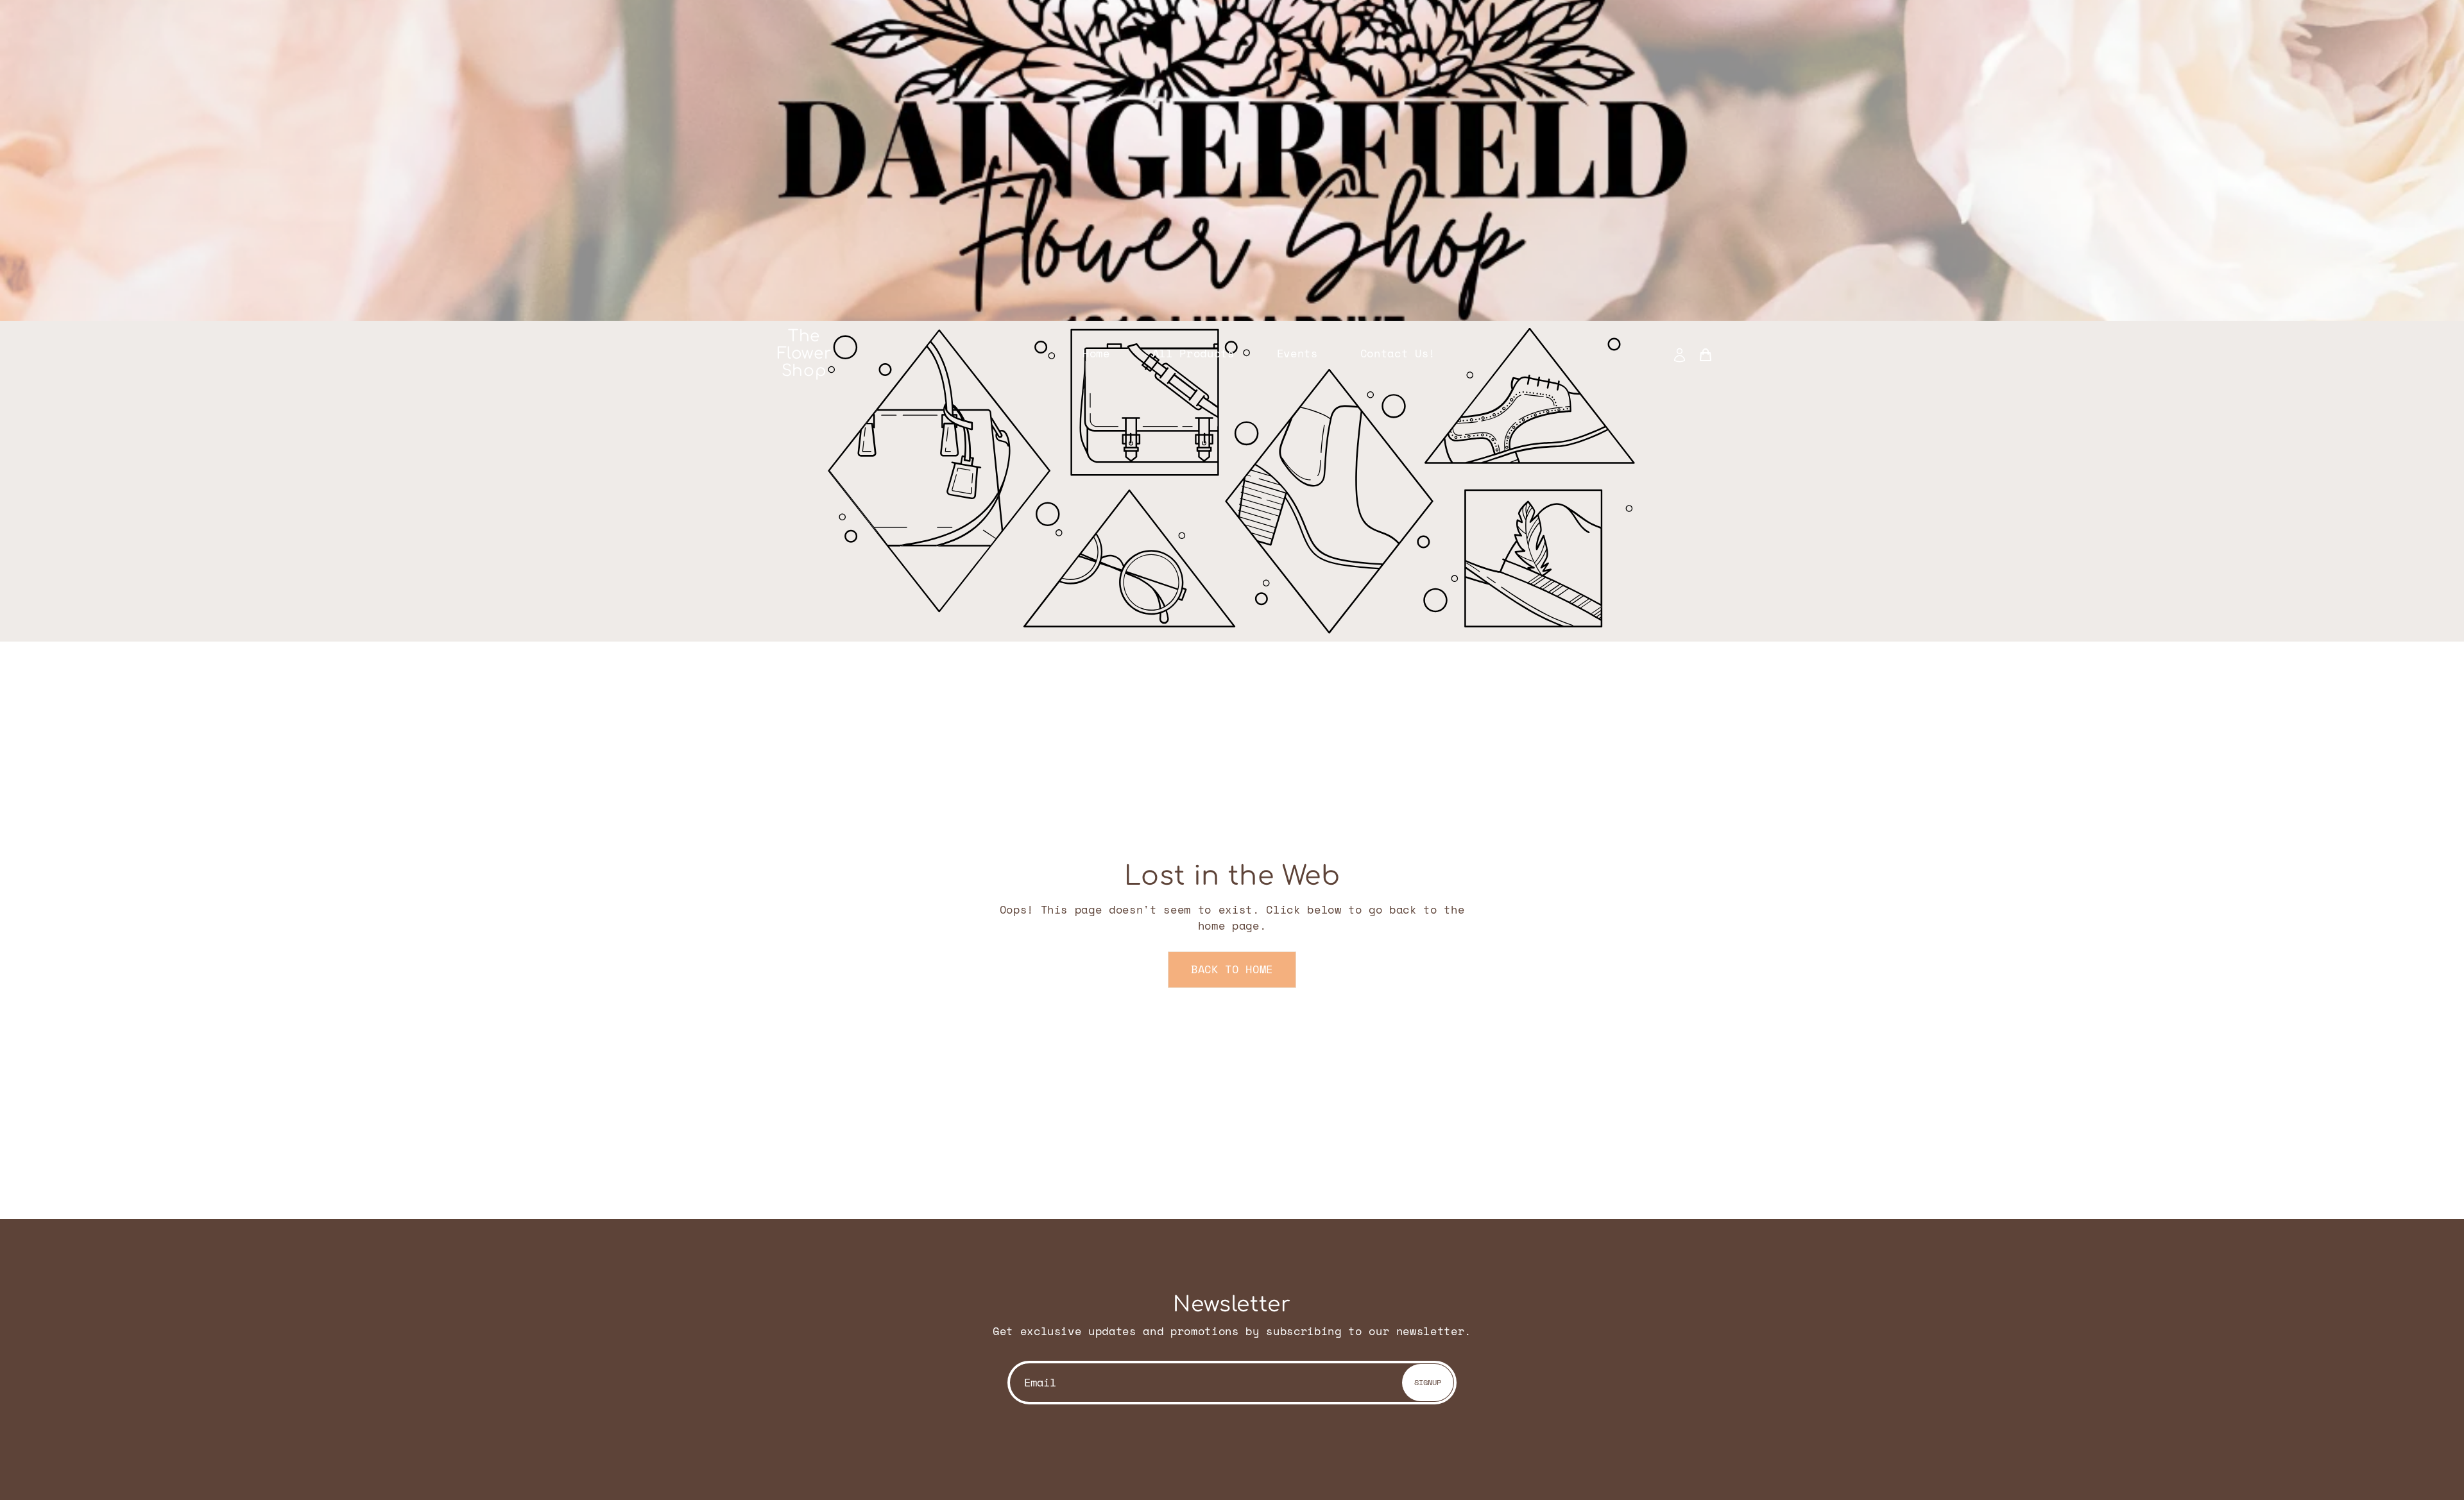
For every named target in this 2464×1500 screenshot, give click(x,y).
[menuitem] (1683, 354)
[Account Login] (1680, 354)
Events (1297, 354)
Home (1096, 354)
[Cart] (1706, 354)
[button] (1232, 970)
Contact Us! (1398, 354)
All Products (1193, 354)
